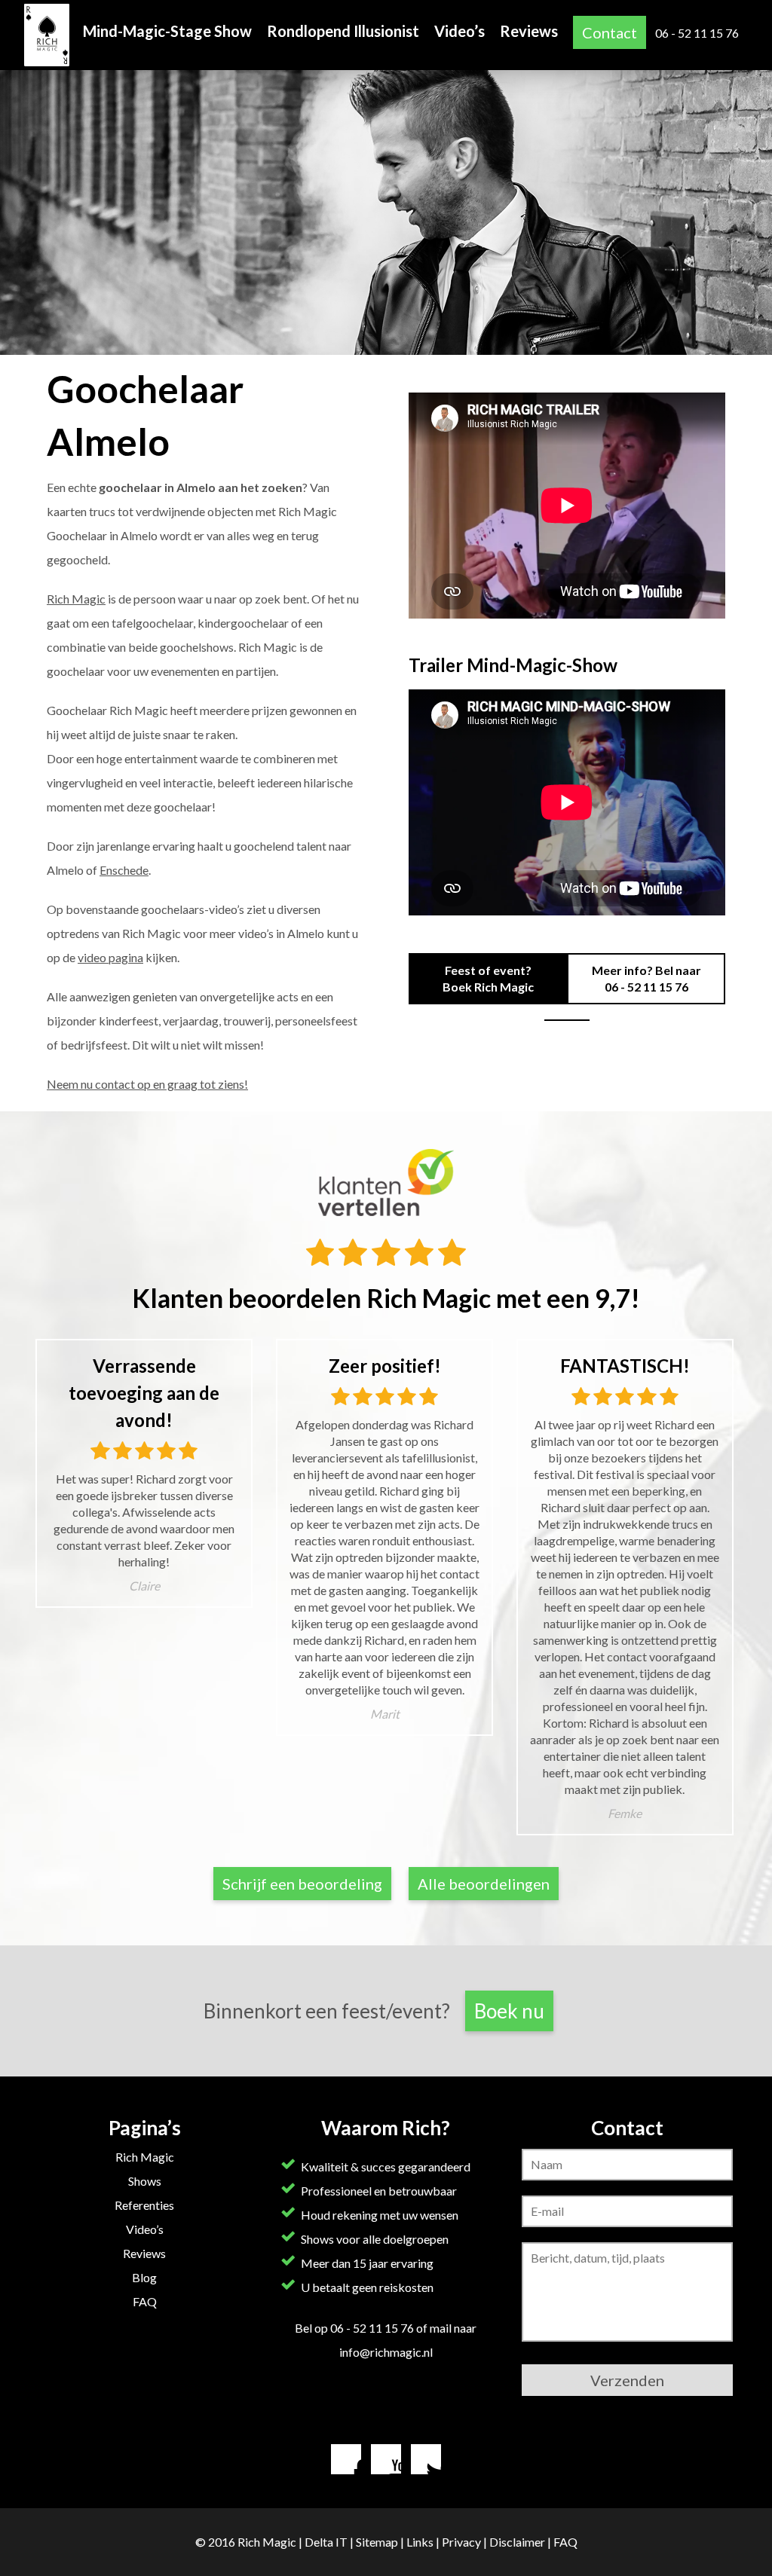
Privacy (461, 2542)
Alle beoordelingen (484, 1884)
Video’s (460, 31)
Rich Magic (76, 599)
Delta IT (326, 2542)
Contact (610, 32)
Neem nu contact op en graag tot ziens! (147, 1084)
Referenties (144, 2205)
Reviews (529, 31)
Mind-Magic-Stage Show (167, 31)
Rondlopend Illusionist (343, 31)
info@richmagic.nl (386, 2352)
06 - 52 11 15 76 (697, 33)
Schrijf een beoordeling (302, 1884)
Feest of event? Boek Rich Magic (488, 978)
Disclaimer (517, 2542)
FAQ (145, 2301)
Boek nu (509, 2011)
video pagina (110, 957)
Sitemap (377, 2542)
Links (420, 2542)
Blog (144, 2277)
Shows (145, 2181)
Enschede (124, 870)
